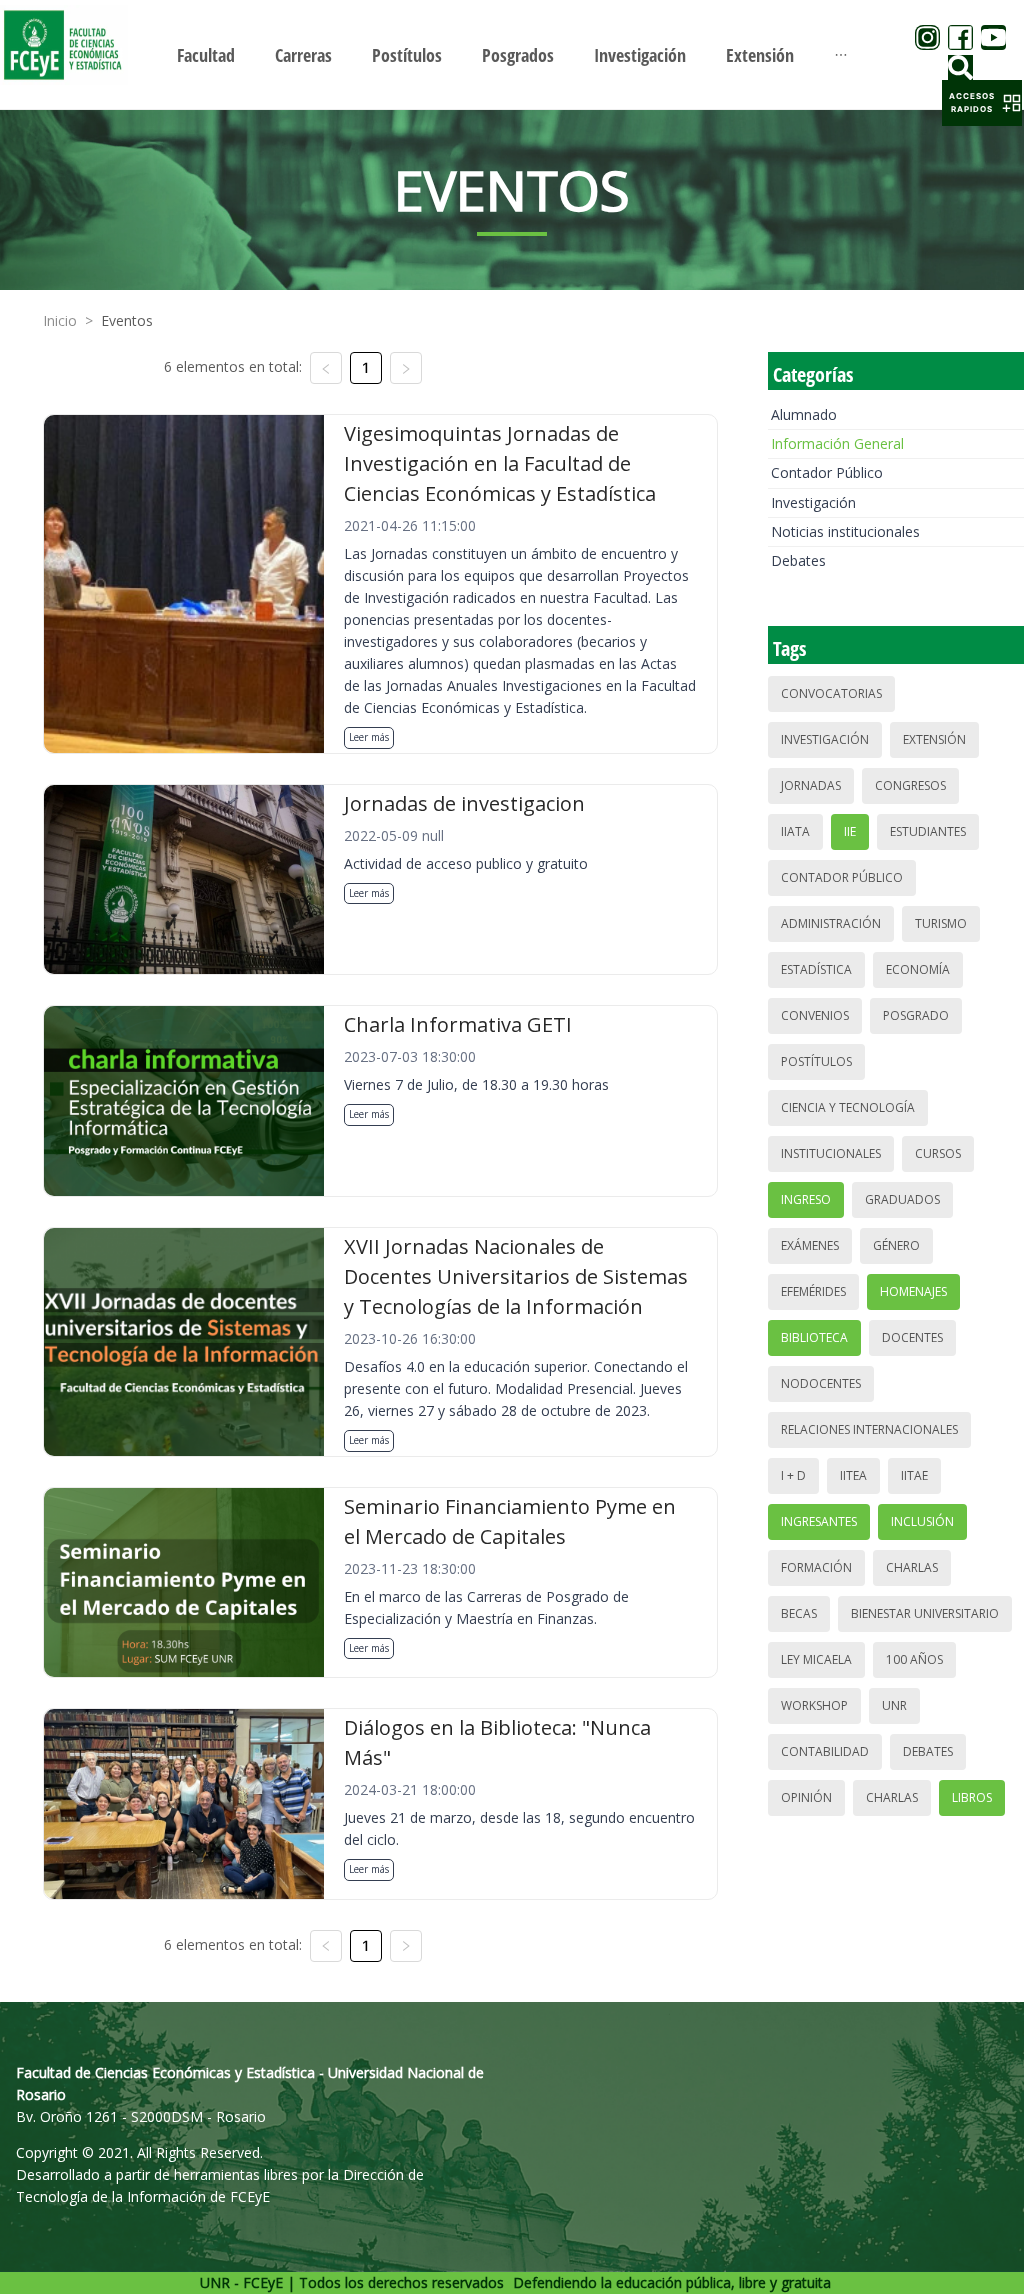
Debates (798, 560)
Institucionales (831, 1153)
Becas (799, 1613)
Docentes (912, 1337)
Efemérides (813, 1291)
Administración (831, 923)
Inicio (60, 320)
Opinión (806, 1797)
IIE (850, 831)
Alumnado (804, 414)
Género (896, 1245)
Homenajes (913, 1291)
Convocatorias (831, 693)
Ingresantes (819, 1521)
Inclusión (922, 1521)
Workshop (814, 1705)
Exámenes (810, 1245)
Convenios (815, 1015)
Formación (816, 1567)
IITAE (914, 1475)
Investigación (813, 502)
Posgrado (916, 1015)
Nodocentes (821, 1383)
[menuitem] (206, 55)
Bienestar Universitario (925, 1613)
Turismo (941, 923)
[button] (982, 103)
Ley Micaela (816, 1659)
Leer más (369, 737)
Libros (972, 1797)
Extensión (934, 739)
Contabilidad (825, 1751)
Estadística (816, 969)
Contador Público (827, 472)
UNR (894, 1705)
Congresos (910, 785)
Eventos (127, 320)
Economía (918, 969)
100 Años (914, 1659)
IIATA (795, 831)
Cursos (938, 1153)
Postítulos (816, 1061)
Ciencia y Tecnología (848, 1107)
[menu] (512, 54)
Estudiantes (928, 831)
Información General (837, 443)
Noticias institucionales (845, 531)
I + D (793, 1475)
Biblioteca (814, 1337)
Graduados (902, 1199)
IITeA (853, 1475)
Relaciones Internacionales (869, 1429)
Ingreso (806, 1199)
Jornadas (811, 785)
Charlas (912, 1567)
